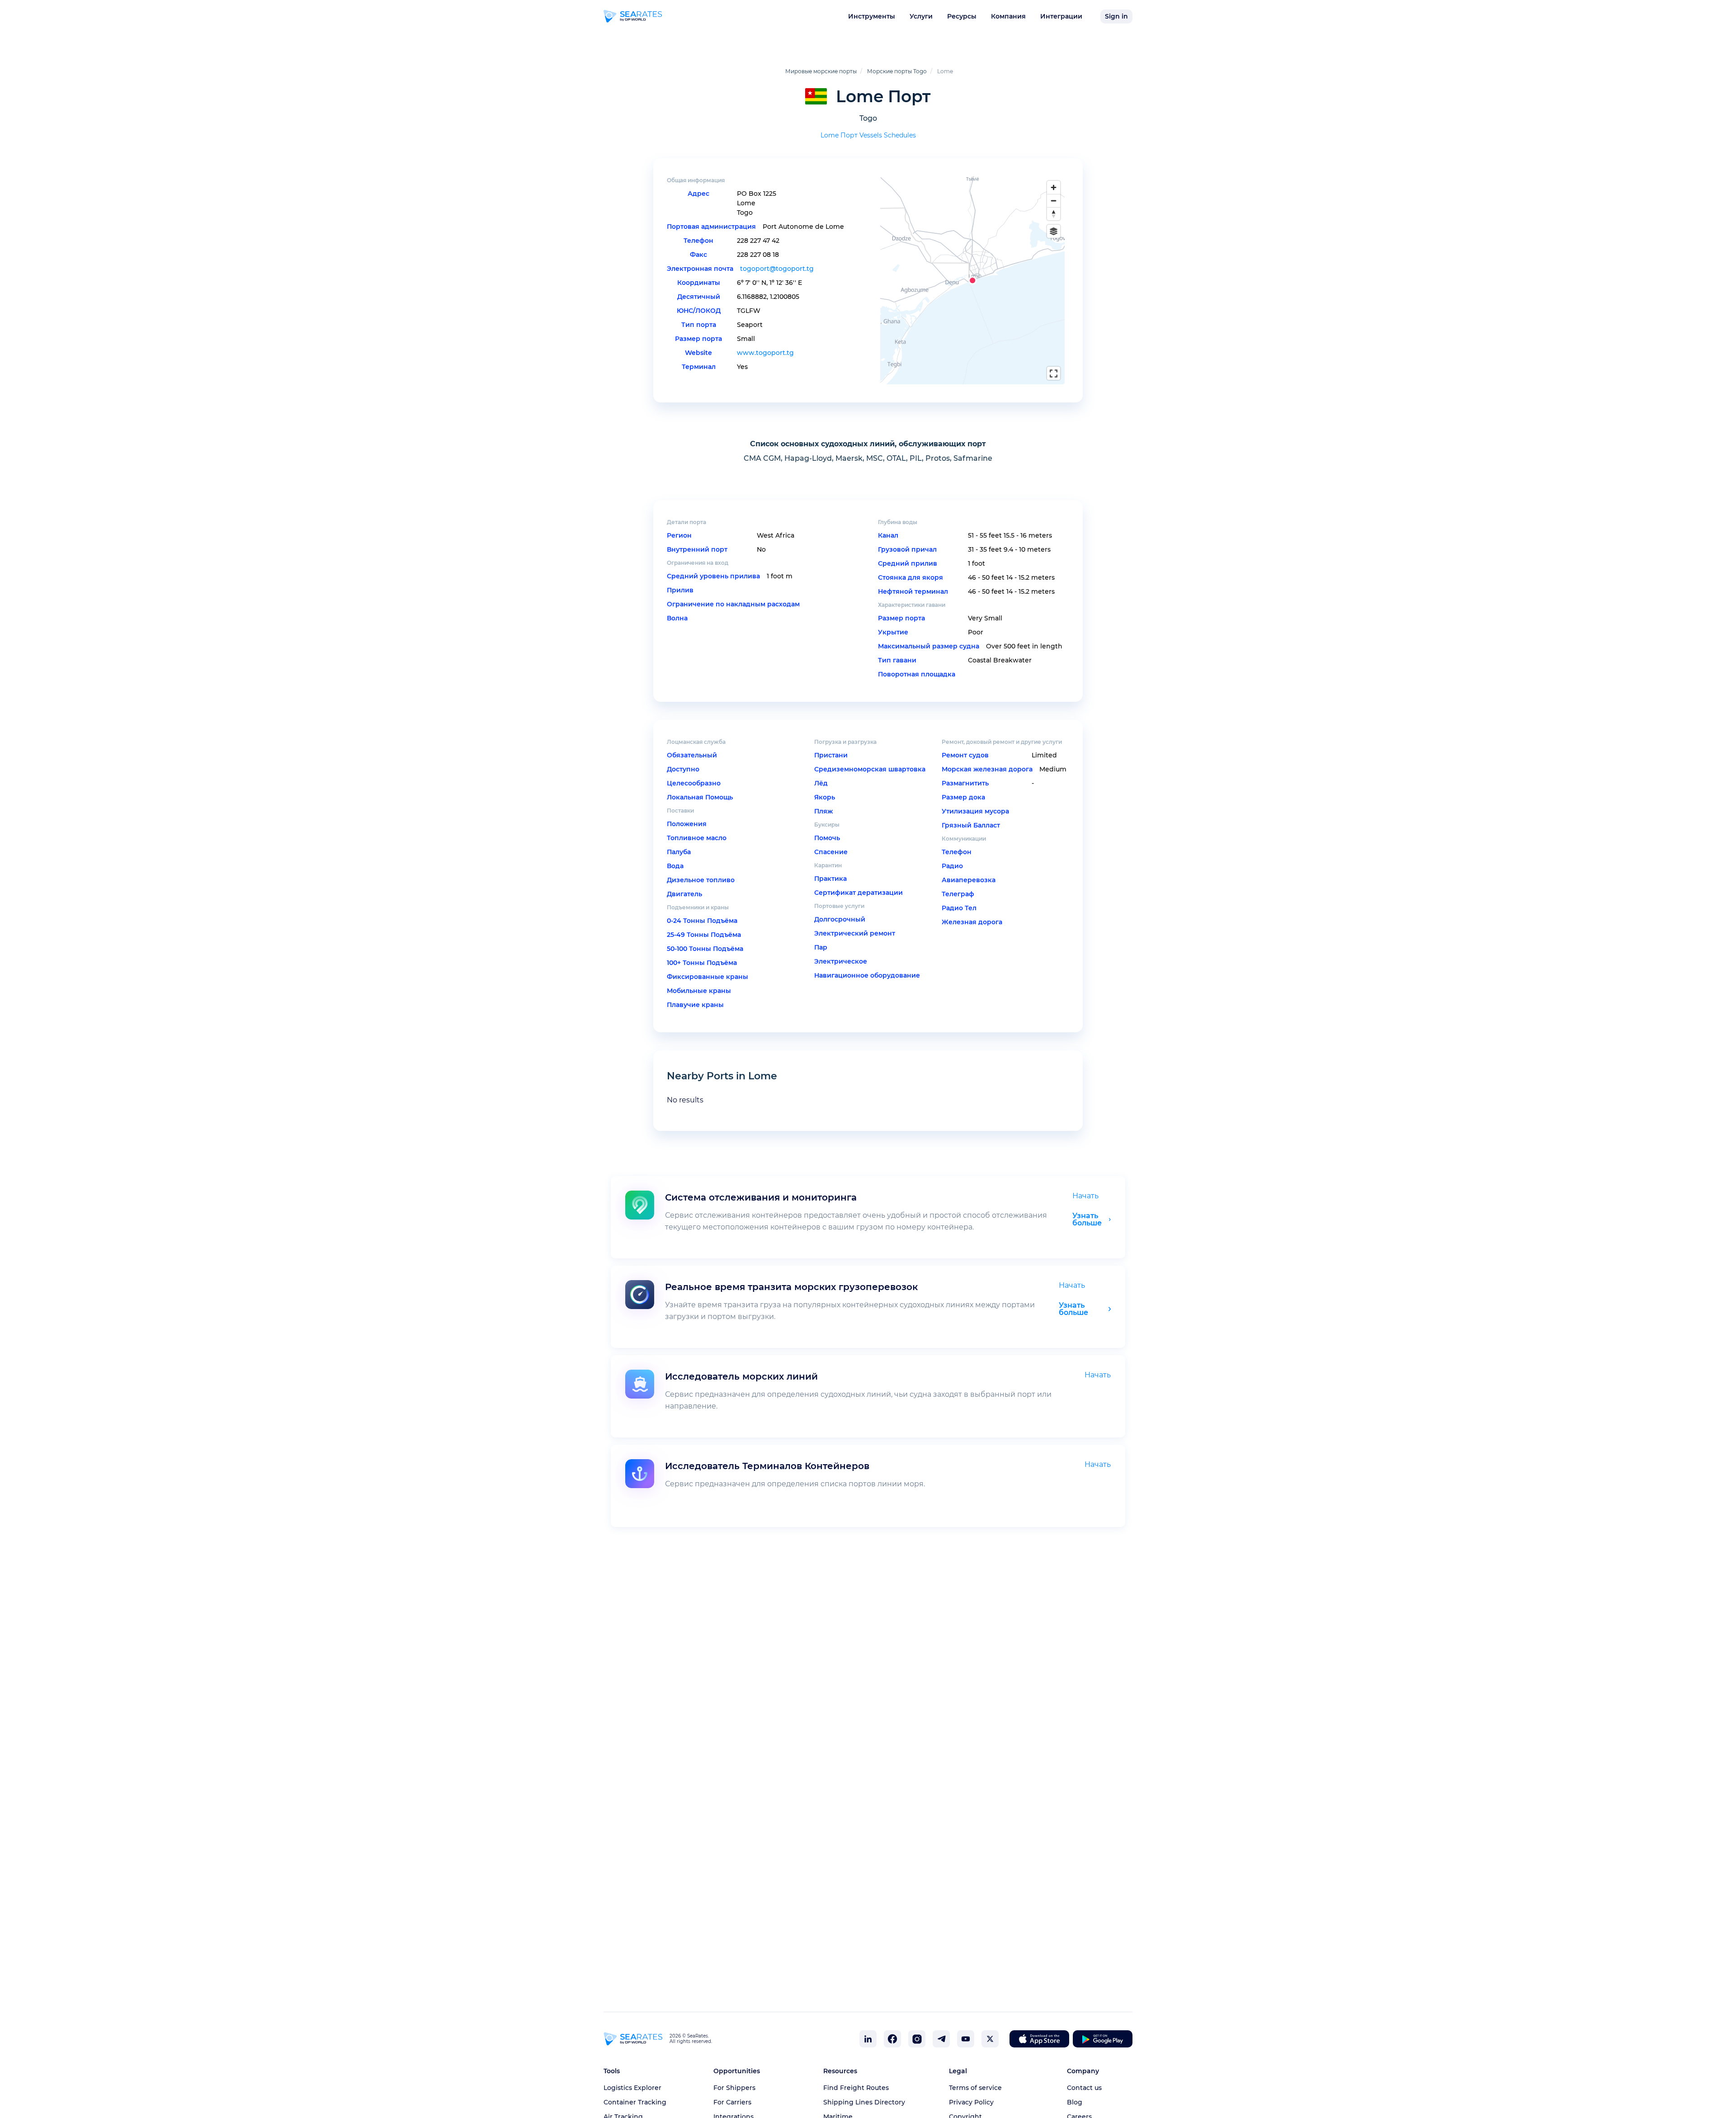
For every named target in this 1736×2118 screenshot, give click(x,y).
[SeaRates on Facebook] (892, 2039)
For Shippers (734, 2088)
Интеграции (1061, 16)
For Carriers (732, 2102)
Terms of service (975, 2088)
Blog (1075, 2102)
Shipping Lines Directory (864, 2102)
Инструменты (872, 16)
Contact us (1084, 2088)
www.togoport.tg (765, 353)
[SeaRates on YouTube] (966, 2039)
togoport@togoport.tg (777, 269)
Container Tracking (635, 2102)
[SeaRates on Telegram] (941, 2039)
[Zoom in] (1054, 187)
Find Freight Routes (856, 2088)
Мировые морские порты (821, 71)
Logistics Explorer (632, 2088)
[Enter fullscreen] (1054, 373)
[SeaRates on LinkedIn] (868, 2039)
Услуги (921, 16)
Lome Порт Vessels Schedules (868, 135)
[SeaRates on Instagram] (917, 2039)
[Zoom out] (1054, 201)
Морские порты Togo (897, 71)
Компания (1008, 16)
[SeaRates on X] (990, 2039)
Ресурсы (962, 16)
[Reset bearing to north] (1054, 214)
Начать (1085, 1196)
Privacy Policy (971, 2102)
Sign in (1116, 16)
